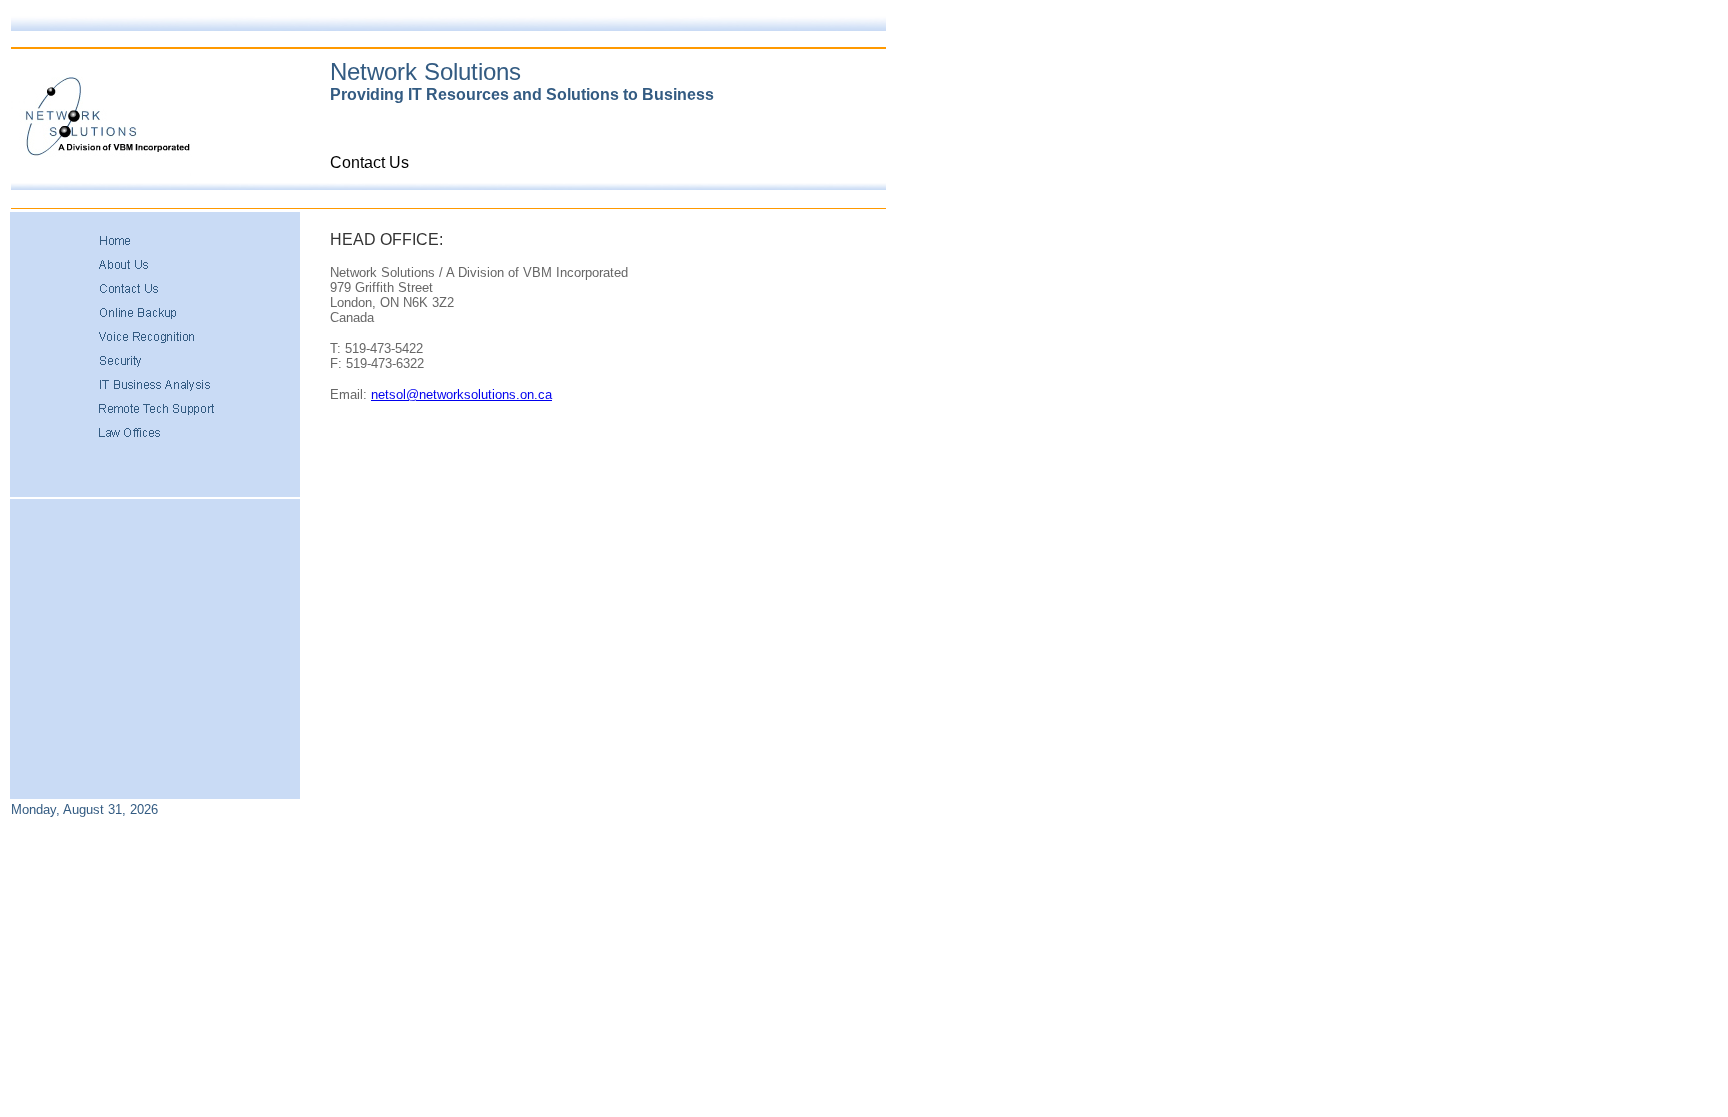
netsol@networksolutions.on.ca (461, 394)
